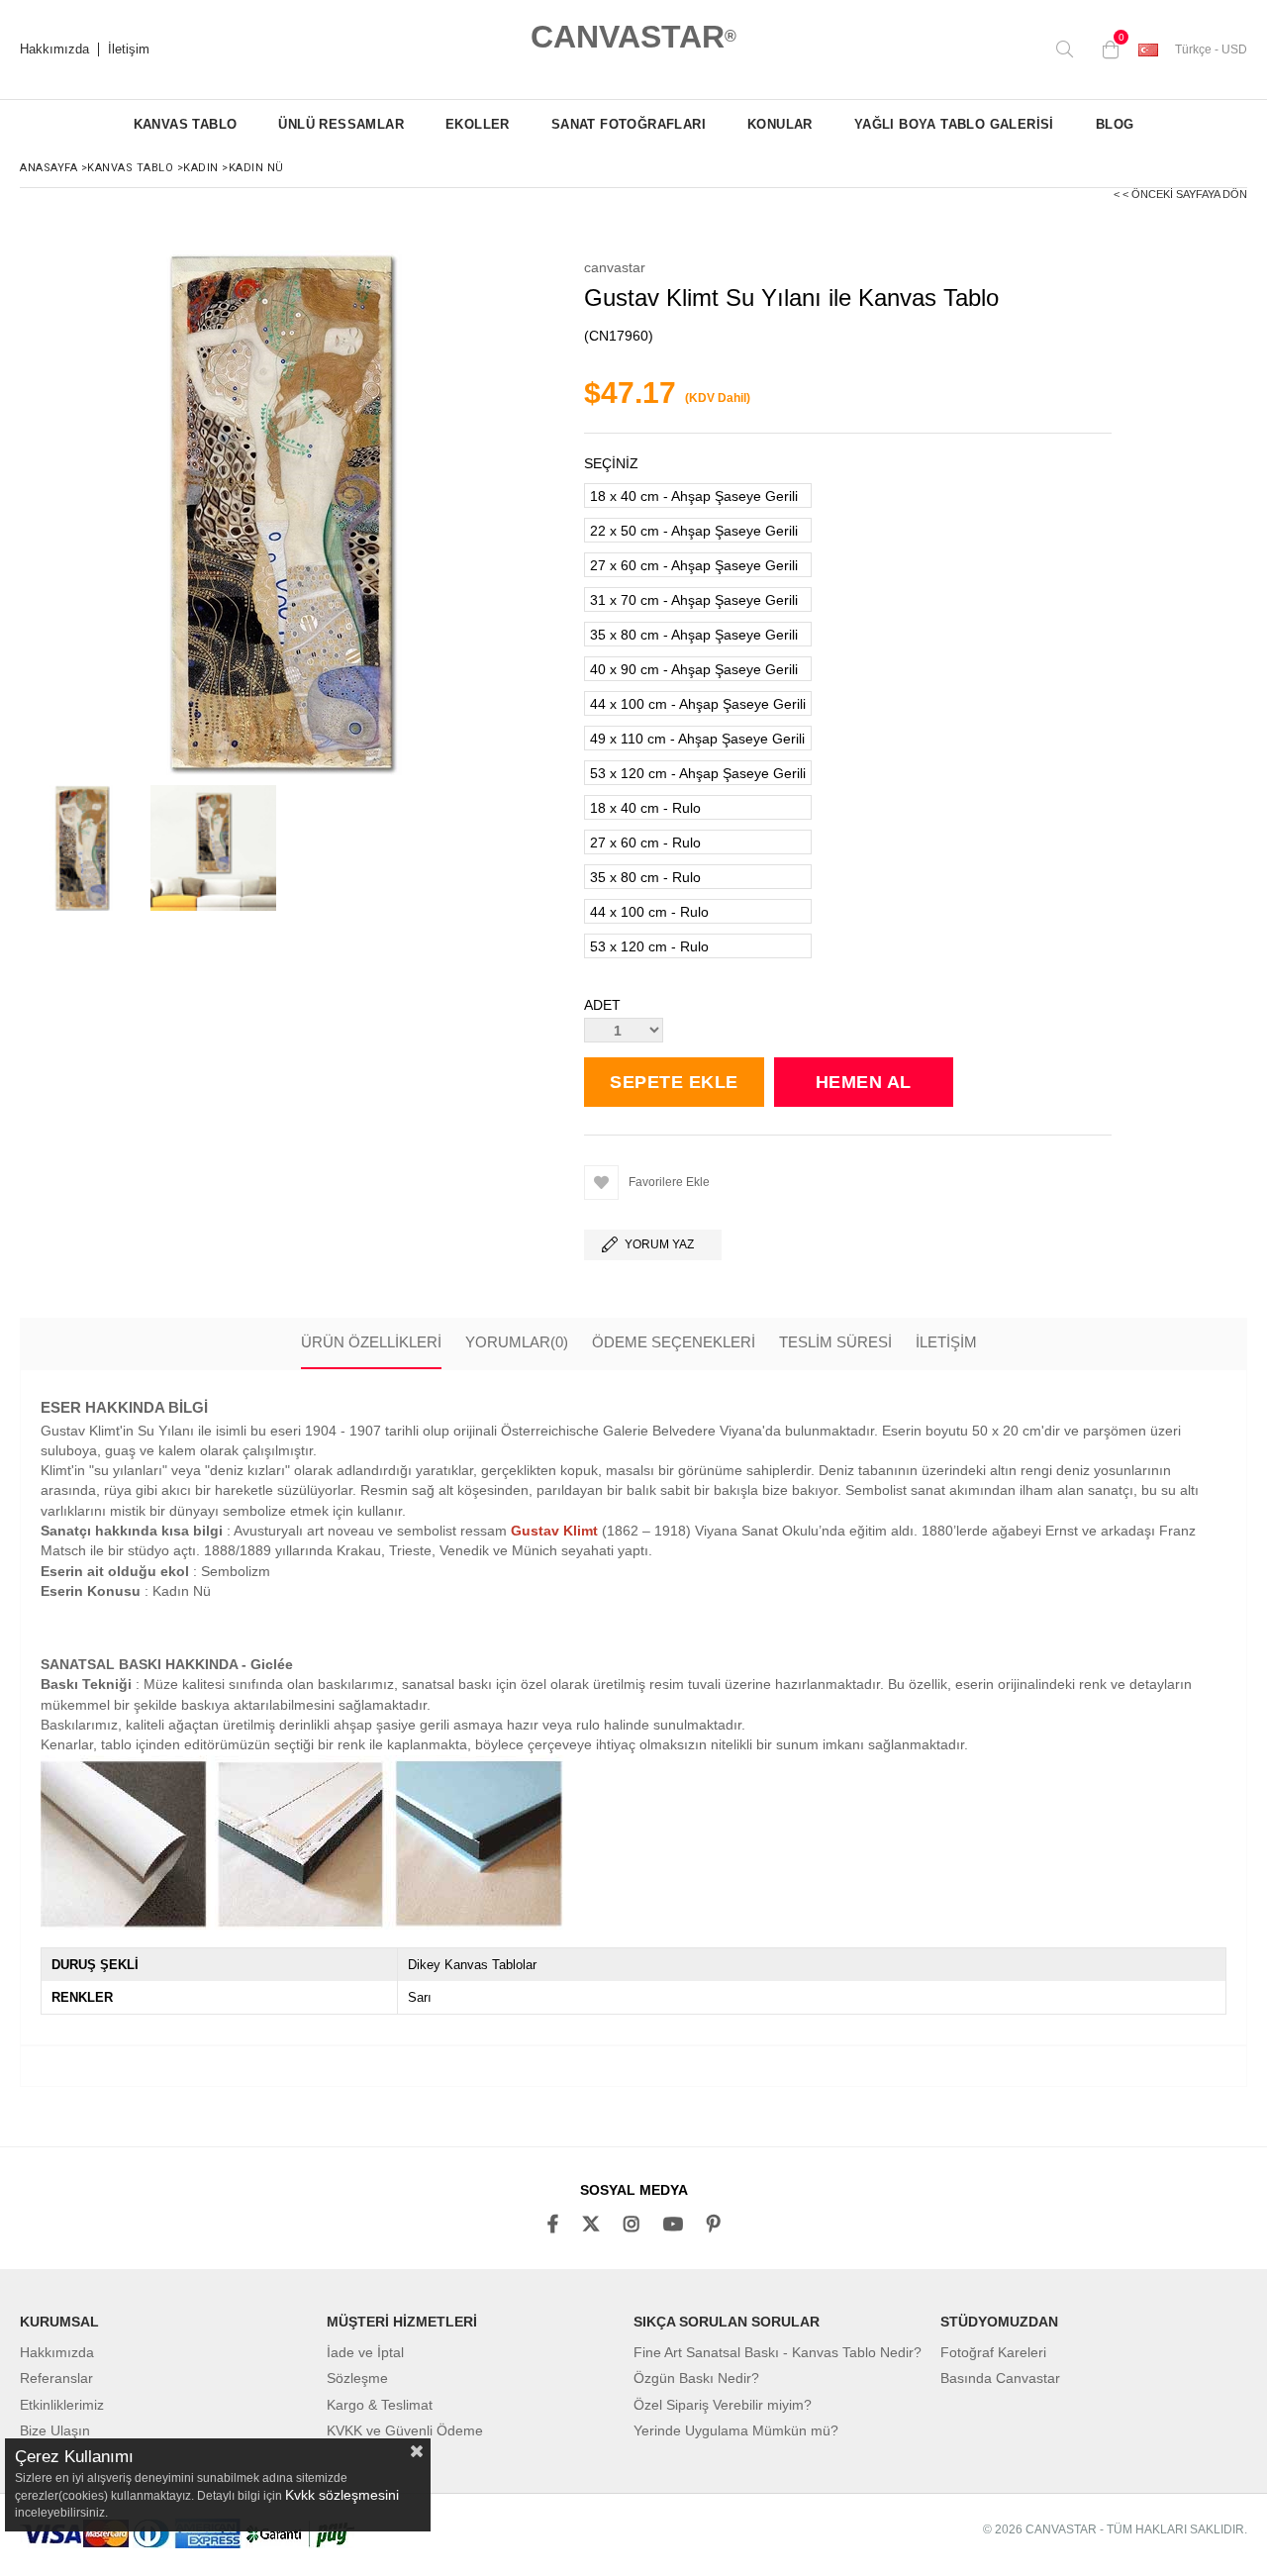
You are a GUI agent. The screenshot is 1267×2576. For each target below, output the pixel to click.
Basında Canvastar (1000, 2378)
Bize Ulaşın (55, 2430)
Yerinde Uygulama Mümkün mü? (736, 2430)
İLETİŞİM (946, 1342)
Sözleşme (357, 2378)
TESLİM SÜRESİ (835, 1342)
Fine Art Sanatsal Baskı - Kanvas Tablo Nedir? (778, 2352)
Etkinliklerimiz (62, 2405)
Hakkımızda (54, 50)
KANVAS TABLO (186, 124)
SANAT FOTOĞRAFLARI (629, 124)
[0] (1106, 50)
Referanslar (56, 2378)
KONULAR (780, 124)
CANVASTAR (633, 37)
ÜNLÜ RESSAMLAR (341, 124)
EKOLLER (478, 124)
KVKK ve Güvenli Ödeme (405, 2430)
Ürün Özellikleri (371, 1342)
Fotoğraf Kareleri (993, 2352)
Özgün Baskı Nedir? (696, 2378)
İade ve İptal (365, 2352)
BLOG (1115, 124)
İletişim (129, 50)
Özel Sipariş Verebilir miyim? (723, 2405)
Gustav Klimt (554, 1531)
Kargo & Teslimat (380, 2405)
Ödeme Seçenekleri (674, 1342)
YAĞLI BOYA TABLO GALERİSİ (954, 124)
